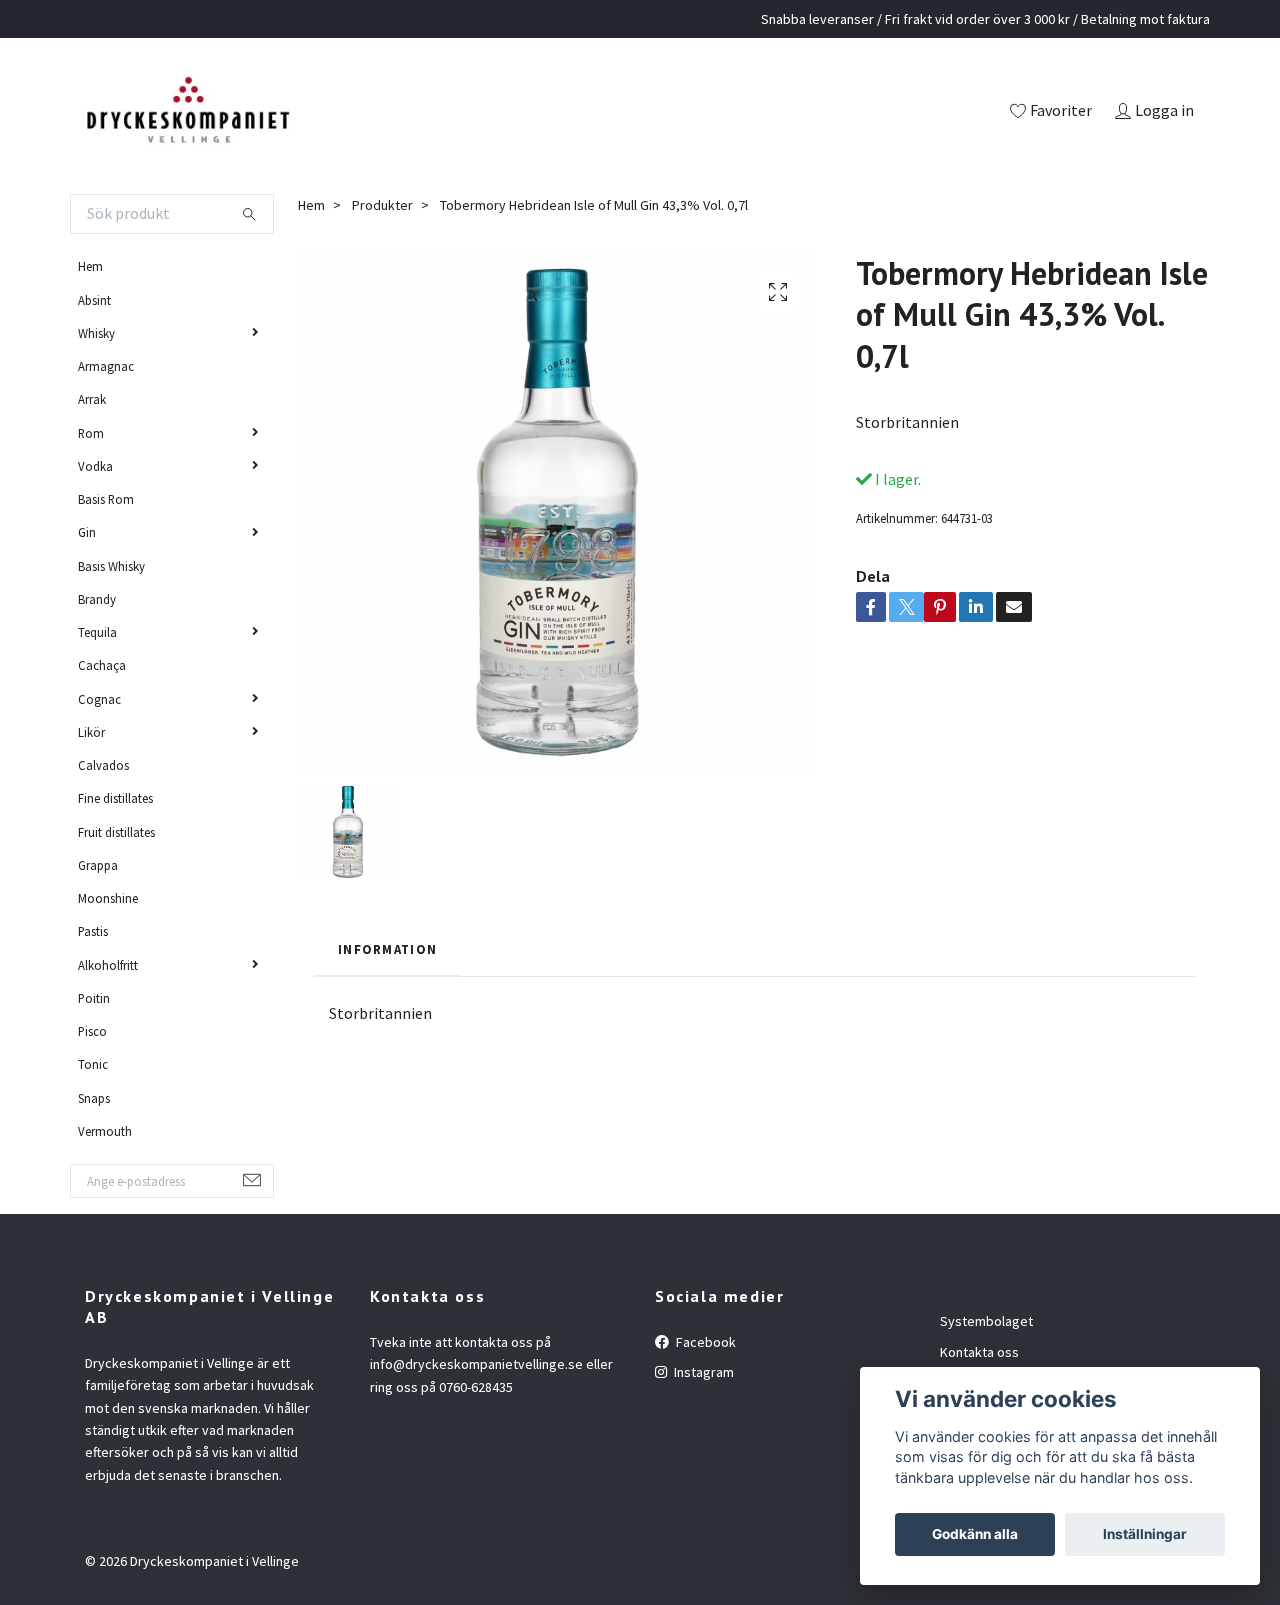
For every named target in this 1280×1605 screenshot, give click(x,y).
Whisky (96, 333)
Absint (94, 300)
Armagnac (106, 366)
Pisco (92, 1031)
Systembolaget (986, 1321)
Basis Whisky (111, 566)
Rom (91, 433)
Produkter (382, 205)
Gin (87, 532)
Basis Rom (106, 499)
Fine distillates (115, 798)
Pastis (93, 931)
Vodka (95, 466)
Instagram (702, 1372)
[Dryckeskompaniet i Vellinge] (187, 112)
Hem (90, 266)
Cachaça (102, 665)
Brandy (97, 599)
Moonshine (108, 898)
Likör (91, 732)
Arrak (92, 399)
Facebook (704, 1342)
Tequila (97, 632)
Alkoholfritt (108, 965)
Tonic (93, 1064)
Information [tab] (387, 949)
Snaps (94, 1098)
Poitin (94, 998)
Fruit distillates (116, 832)
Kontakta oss (979, 1352)
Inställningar (1145, 1534)
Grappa (98, 865)
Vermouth (105, 1131)
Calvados (103, 765)
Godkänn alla (975, 1534)
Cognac (99, 699)
